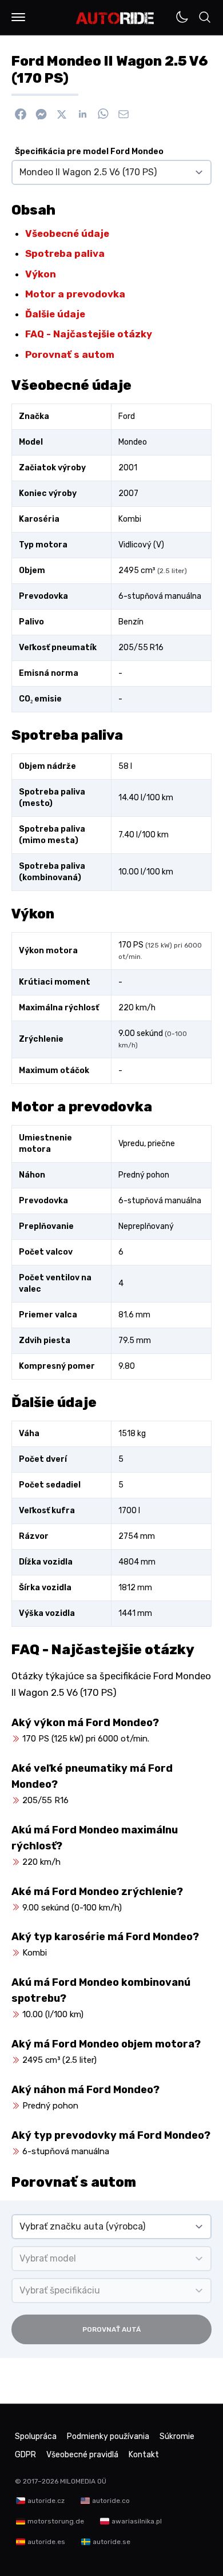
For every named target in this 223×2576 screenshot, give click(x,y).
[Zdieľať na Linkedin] (82, 114)
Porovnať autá (111, 2329)
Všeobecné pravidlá (82, 2455)
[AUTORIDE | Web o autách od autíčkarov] (115, 18)
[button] (18, 17)
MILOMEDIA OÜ (83, 2481)
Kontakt (144, 2455)
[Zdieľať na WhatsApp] (103, 114)
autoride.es (46, 2542)
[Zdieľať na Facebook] (21, 114)
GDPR (25, 2455)
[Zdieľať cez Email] (124, 114)
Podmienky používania (108, 2436)
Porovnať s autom (70, 354)
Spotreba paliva (65, 253)
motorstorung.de (56, 2521)
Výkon (41, 274)
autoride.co (111, 2501)
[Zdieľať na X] (62, 114)
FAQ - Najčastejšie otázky (89, 334)
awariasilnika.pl (137, 2521)
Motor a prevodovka (75, 294)
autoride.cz (46, 2501)
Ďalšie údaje (55, 314)
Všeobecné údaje (67, 233)
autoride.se (111, 2542)
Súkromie (177, 2436)
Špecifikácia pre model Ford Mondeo (89, 152)
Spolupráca (36, 2436)
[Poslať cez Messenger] (41, 114)
